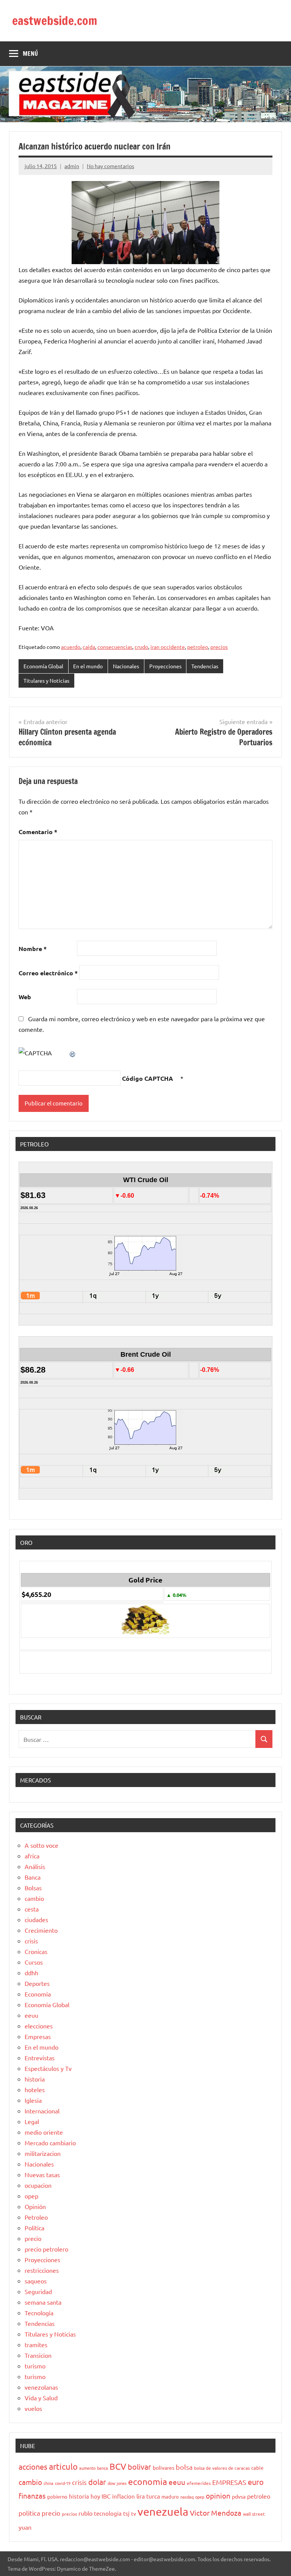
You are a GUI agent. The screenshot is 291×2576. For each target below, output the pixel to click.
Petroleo (36, 2217)
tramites (36, 2345)
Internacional (42, 2111)
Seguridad (38, 2291)
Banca (33, 1877)
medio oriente (44, 2132)
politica (29, 2513)
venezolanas (41, 2387)
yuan (25, 2527)
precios (219, 647)
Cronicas (36, 1951)
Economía (38, 1994)
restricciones (42, 2270)
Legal (32, 2121)
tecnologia (108, 2513)
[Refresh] (73, 1053)
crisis (31, 1941)
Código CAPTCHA (148, 1078)
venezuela (163, 2511)
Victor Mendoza (216, 2513)
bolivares (163, 2467)
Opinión (35, 2206)
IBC (106, 2496)
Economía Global (43, 666)
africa (32, 1856)
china (48, 2483)
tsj (126, 2513)
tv (134, 2513)
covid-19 (63, 2483)
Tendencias (205, 666)
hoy (95, 2496)
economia (148, 2481)
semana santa (43, 2302)
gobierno (57, 2496)
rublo (85, 2513)
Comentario (38, 832)
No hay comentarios (110, 166)
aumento (87, 2468)
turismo (35, 2366)
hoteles (35, 2089)
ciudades (36, 1919)
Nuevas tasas (42, 2174)
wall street (254, 2514)
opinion (218, 2496)
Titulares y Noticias (46, 680)
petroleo (198, 647)
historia (35, 2079)
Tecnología (39, 2313)
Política (34, 2228)
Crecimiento (41, 1930)
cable (257, 2468)
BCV (118, 2466)
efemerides (199, 2483)
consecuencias (115, 647)
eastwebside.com (55, 20)
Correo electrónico (48, 973)
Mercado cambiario (50, 2143)
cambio (34, 1898)
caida (89, 647)
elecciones (39, 2026)
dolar (97, 2482)
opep (31, 2196)
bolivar (139, 2467)
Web (25, 997)
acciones (33, 2467)
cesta (32, 1909)
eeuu (31, 2015)
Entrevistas (40, 2058)
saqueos (36, 2281)
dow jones (117, 2483)
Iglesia (33, 2100)
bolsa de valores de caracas (222, 2468)
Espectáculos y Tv (48, 2068)
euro (256, 2482)
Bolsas (33, 1888)
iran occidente (168, 647)
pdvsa (239, 2496)
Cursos (34, 1962)
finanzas (32, 2496)
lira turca (148, 2496)
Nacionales (126, 666)
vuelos (33, 2408)
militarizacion (43, 2153)
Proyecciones (165, 666)
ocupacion (38, 2185)
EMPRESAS (229, 2482)
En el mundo (88, 666)
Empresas (38, 2036)
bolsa (184, 2467)
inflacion (124, 2496)
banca (102, 2468)
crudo (141, 647)
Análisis (35, 1866)
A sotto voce (41, 1845)
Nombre (33, 949)
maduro (170, 2496)
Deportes (37, 1983)
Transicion (38, 2355)
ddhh (31, 1973)
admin (72, 166)
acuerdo (71, 647)
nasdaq (187, 2497)
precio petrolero (46, 2249)
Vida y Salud (41, 2398)
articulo (63, 2466)
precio (33, 2238)
